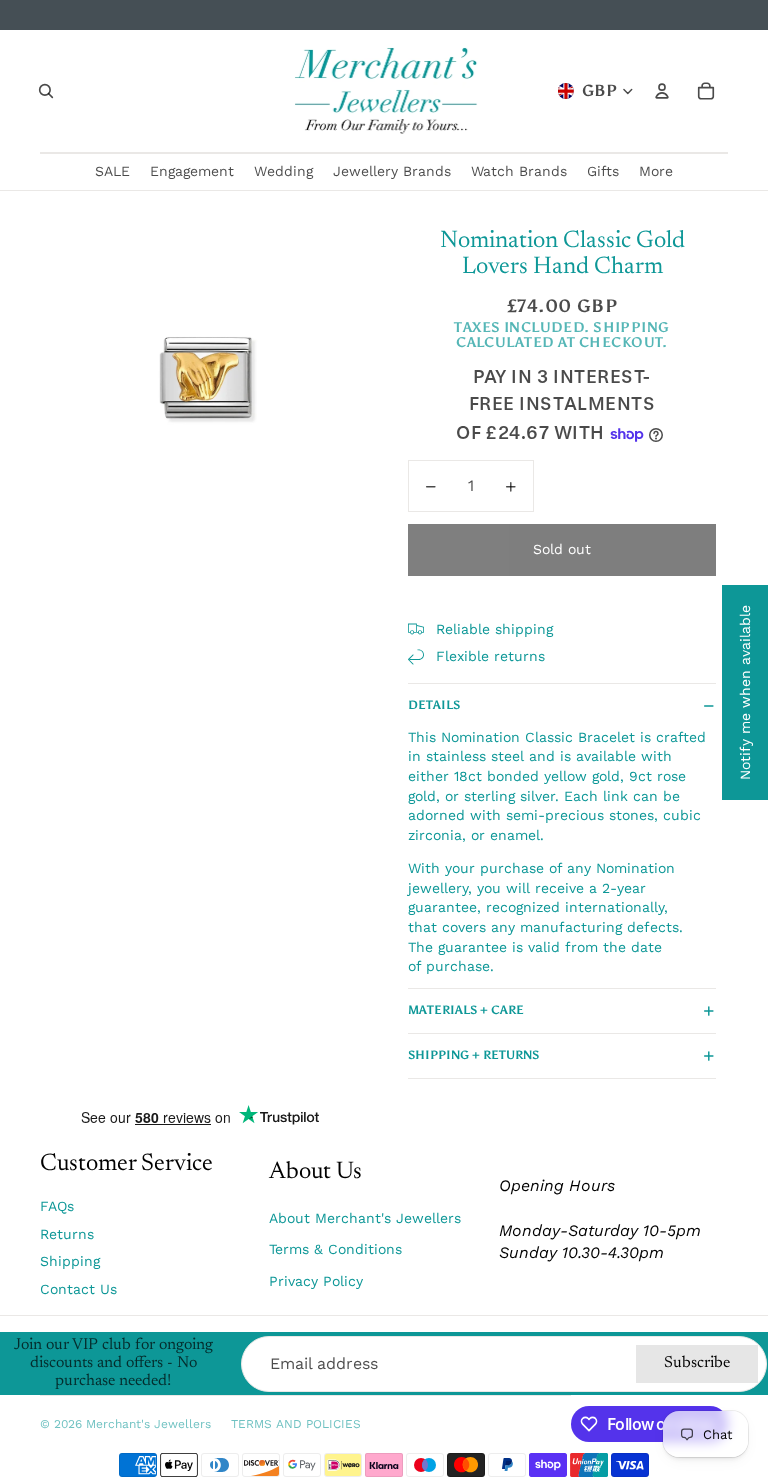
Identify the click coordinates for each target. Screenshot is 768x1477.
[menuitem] (656, 172)
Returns (67, 1234)
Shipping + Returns (473, 1055)
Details (434, 705)
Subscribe (697, 1363)
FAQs (57, 1206)
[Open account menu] (662, 91)
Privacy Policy (316, 1281)
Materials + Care (466, 1010)
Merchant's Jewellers (148, 1424)
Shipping (70, 1261)
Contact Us (78, 1289)
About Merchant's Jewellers (365, 1218)
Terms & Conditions (335, 1249)
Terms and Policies (296, 1424)
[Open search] (46, 91)
